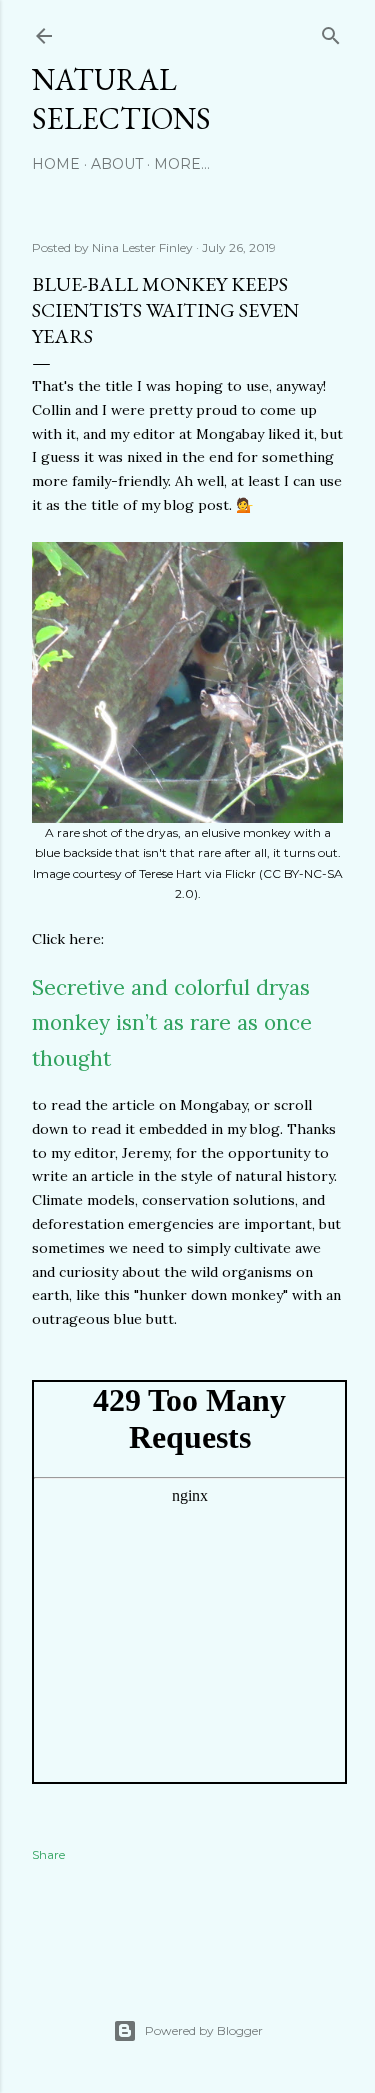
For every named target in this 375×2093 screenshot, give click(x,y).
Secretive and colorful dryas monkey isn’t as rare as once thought (172, 1023)
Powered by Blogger (204, 2030)
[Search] (331, 31)
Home (56, 164)
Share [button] (48, 1854)
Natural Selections (121, 99)
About (117, 164)
